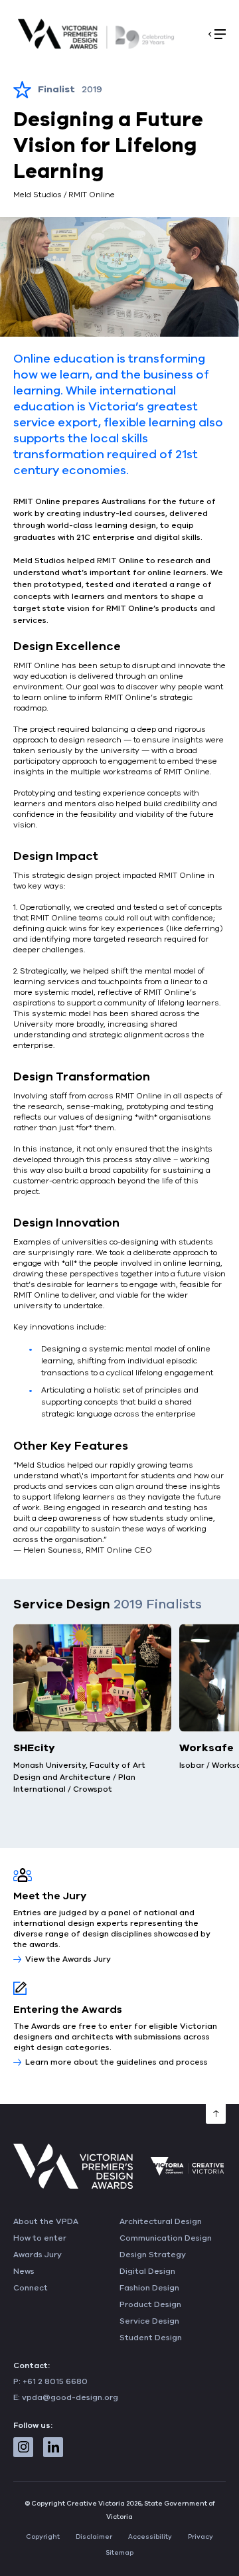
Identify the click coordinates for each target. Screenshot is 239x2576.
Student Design (151, 2338)
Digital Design (147, 2271)
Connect (31, 2288)
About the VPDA (46, 2221)
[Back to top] (216, 2114)
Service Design (149, 2321)
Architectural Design (161, 2221)
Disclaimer (94, 2537)
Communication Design (166, 2238)
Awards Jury (38, 2255)
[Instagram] (23, 2447)
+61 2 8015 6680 (55, 2381)
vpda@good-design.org (70, 2397)
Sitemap (119, 2553)
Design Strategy (153, 2255)
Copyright (43, 2537)
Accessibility (150, 2537)
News (24, 2271)
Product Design (150, 2304)
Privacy (200, 2537)
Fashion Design (149, 2288)
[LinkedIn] (53, 2447)
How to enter (40, 2238)
